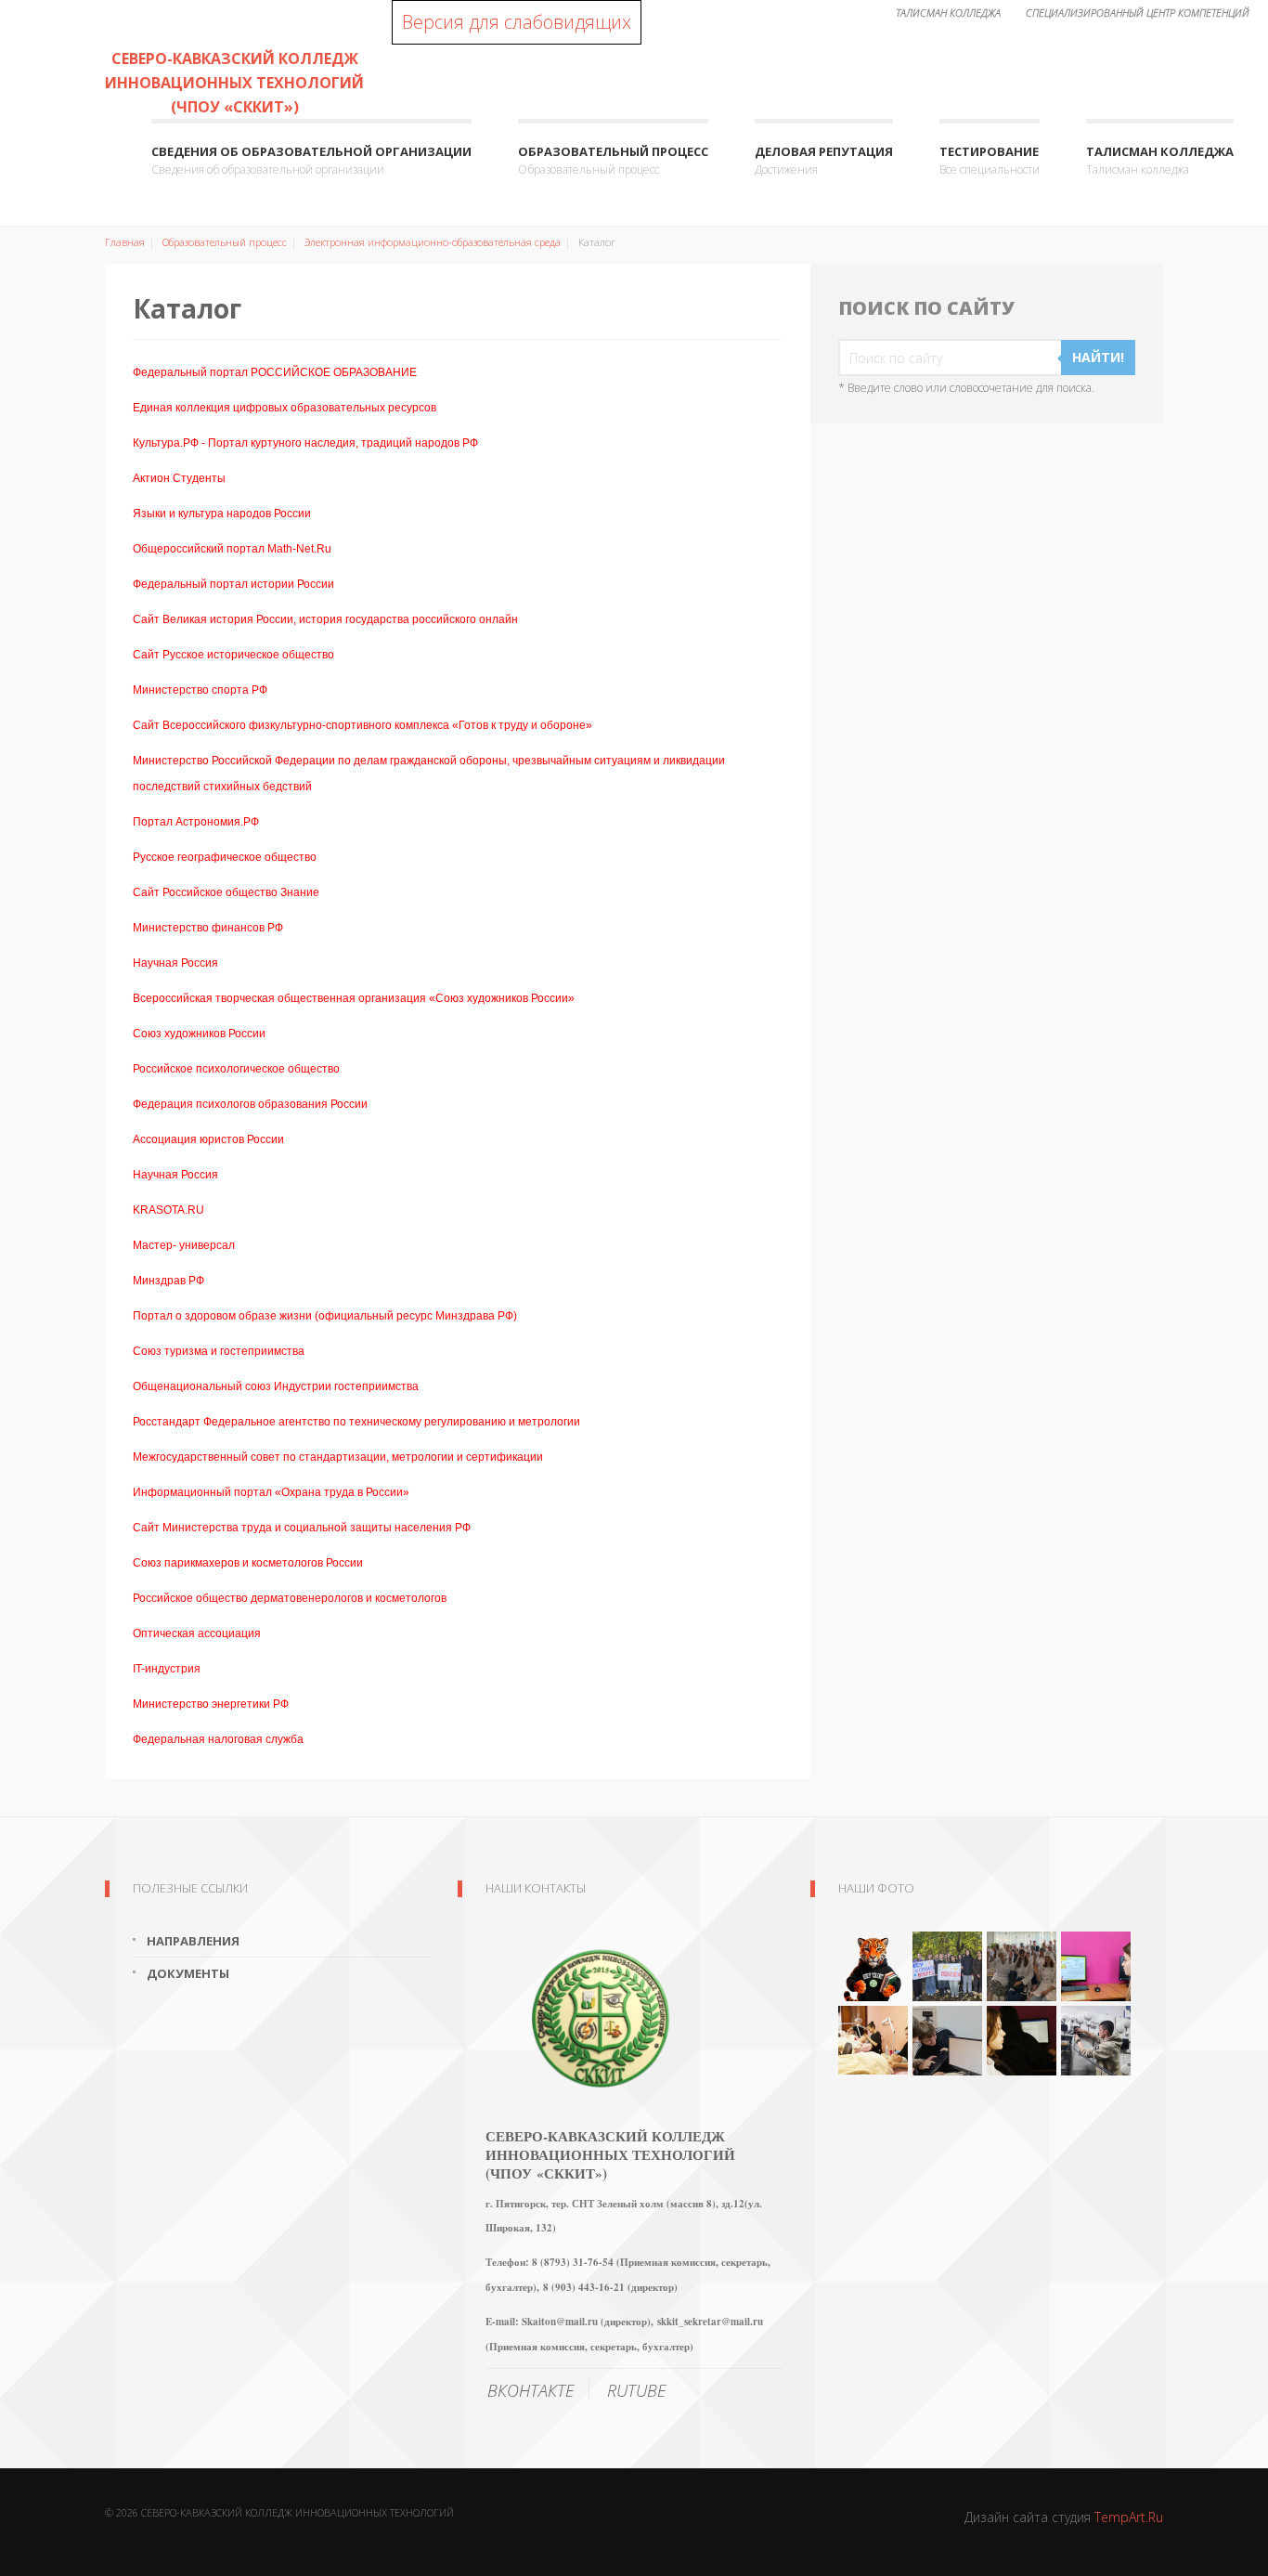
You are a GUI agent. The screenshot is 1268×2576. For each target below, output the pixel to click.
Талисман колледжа (1160, 160)
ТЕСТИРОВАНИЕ (990, 160)
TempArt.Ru (1129, 2517)
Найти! (1098, 357)
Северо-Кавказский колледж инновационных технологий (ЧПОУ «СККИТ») (234, 83)
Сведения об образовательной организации (311, 160)
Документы (188, 1973)
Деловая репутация (824, 160)
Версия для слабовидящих (517, 22)
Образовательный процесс (613, 160)
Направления (193, 1941)
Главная (125, 242)
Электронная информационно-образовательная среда (433, 242)
